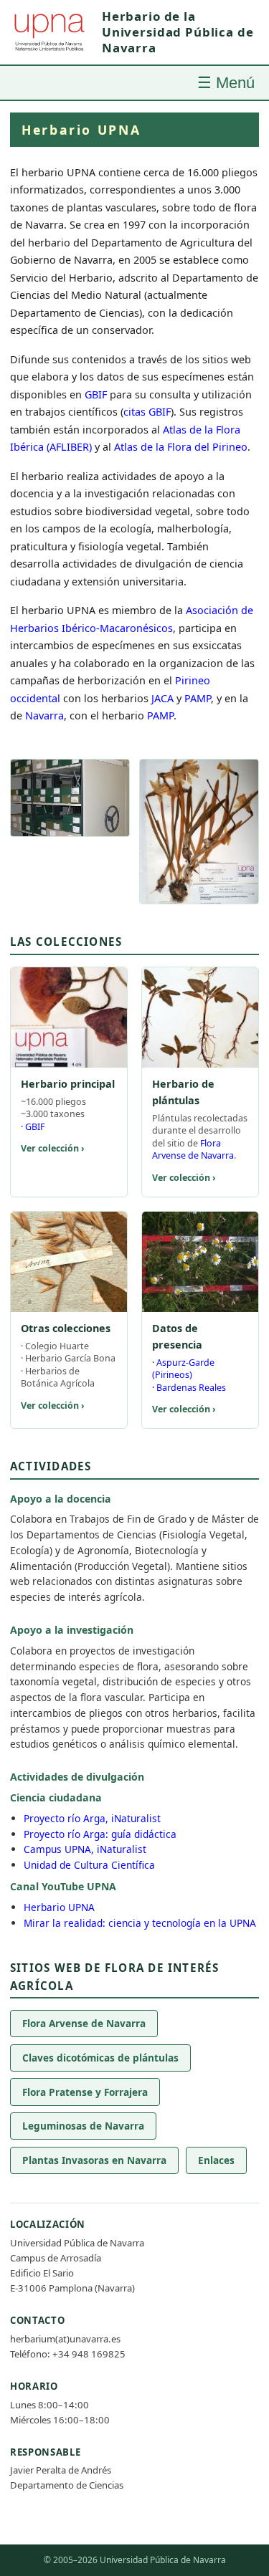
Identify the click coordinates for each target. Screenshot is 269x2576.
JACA (162, 698)
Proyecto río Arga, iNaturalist (92, 1818)
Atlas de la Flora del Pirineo (181, 447)
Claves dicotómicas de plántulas (100, 2058)
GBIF (96, 394)
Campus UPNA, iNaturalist (85, 1849)
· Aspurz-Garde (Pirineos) (183, 1369)
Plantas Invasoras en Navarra (94, 2160)
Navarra (44, 715)
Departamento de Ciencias (67, 2485)
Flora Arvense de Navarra (193, 1149)
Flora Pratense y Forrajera (85, 2092)
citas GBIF (147, 412)
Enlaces (216, 2160)
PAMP (198, 698)
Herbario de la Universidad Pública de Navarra (178, 32)
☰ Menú (226, 83)
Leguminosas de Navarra (83, 2126)
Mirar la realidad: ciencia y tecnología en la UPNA (140, 1923)
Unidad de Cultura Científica (89, 1865)
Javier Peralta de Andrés (61, 2470)
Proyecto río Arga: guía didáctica (100, 1834)
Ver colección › (53, 1148)
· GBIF (33, 1127)
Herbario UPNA (59, 1907)
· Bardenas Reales (189, 1388)
